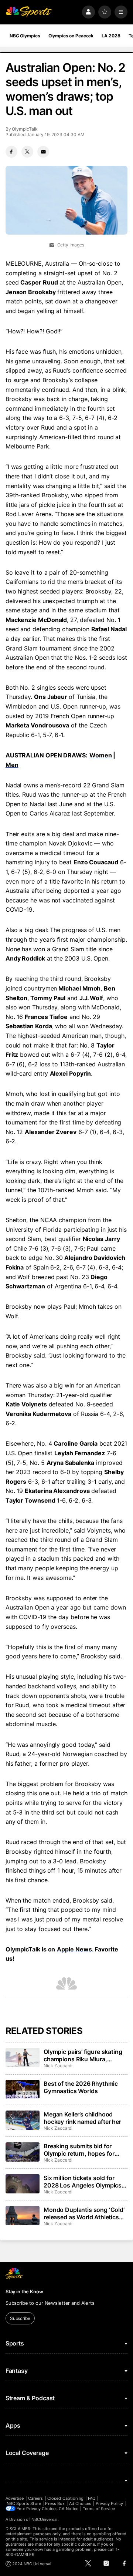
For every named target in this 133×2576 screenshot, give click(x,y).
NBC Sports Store (24, 2503)
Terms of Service (99, 2509)
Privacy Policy (109, 2503)
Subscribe (20, 2318)
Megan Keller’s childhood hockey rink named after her (82, 2118)
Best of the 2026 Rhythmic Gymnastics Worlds (81, 2087)
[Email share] (43, 152)
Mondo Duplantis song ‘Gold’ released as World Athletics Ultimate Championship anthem (84, 2213)
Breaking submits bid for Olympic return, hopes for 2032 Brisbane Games (79, 2150)
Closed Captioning (65, 2498)
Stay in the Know (24, 2291)
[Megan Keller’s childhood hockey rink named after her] (23, 2120)
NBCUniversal (45, 2519)
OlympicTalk (25, 129)
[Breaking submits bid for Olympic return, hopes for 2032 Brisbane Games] (23, 2152)
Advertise (15, 2498)
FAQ (92, 2498)
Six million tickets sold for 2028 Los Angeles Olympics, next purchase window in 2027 (83, 2182)
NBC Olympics (25, 36)
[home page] (29, 12)
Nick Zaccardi (58, 2066)
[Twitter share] (27, 152)
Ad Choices (80, 2503)
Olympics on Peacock (71, 36)
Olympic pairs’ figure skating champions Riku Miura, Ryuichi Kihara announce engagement (83, 2055)
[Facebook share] (11, 152)
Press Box (55, 2503)
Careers (35, 2498)
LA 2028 (111, 36)
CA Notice (69, 2509)
